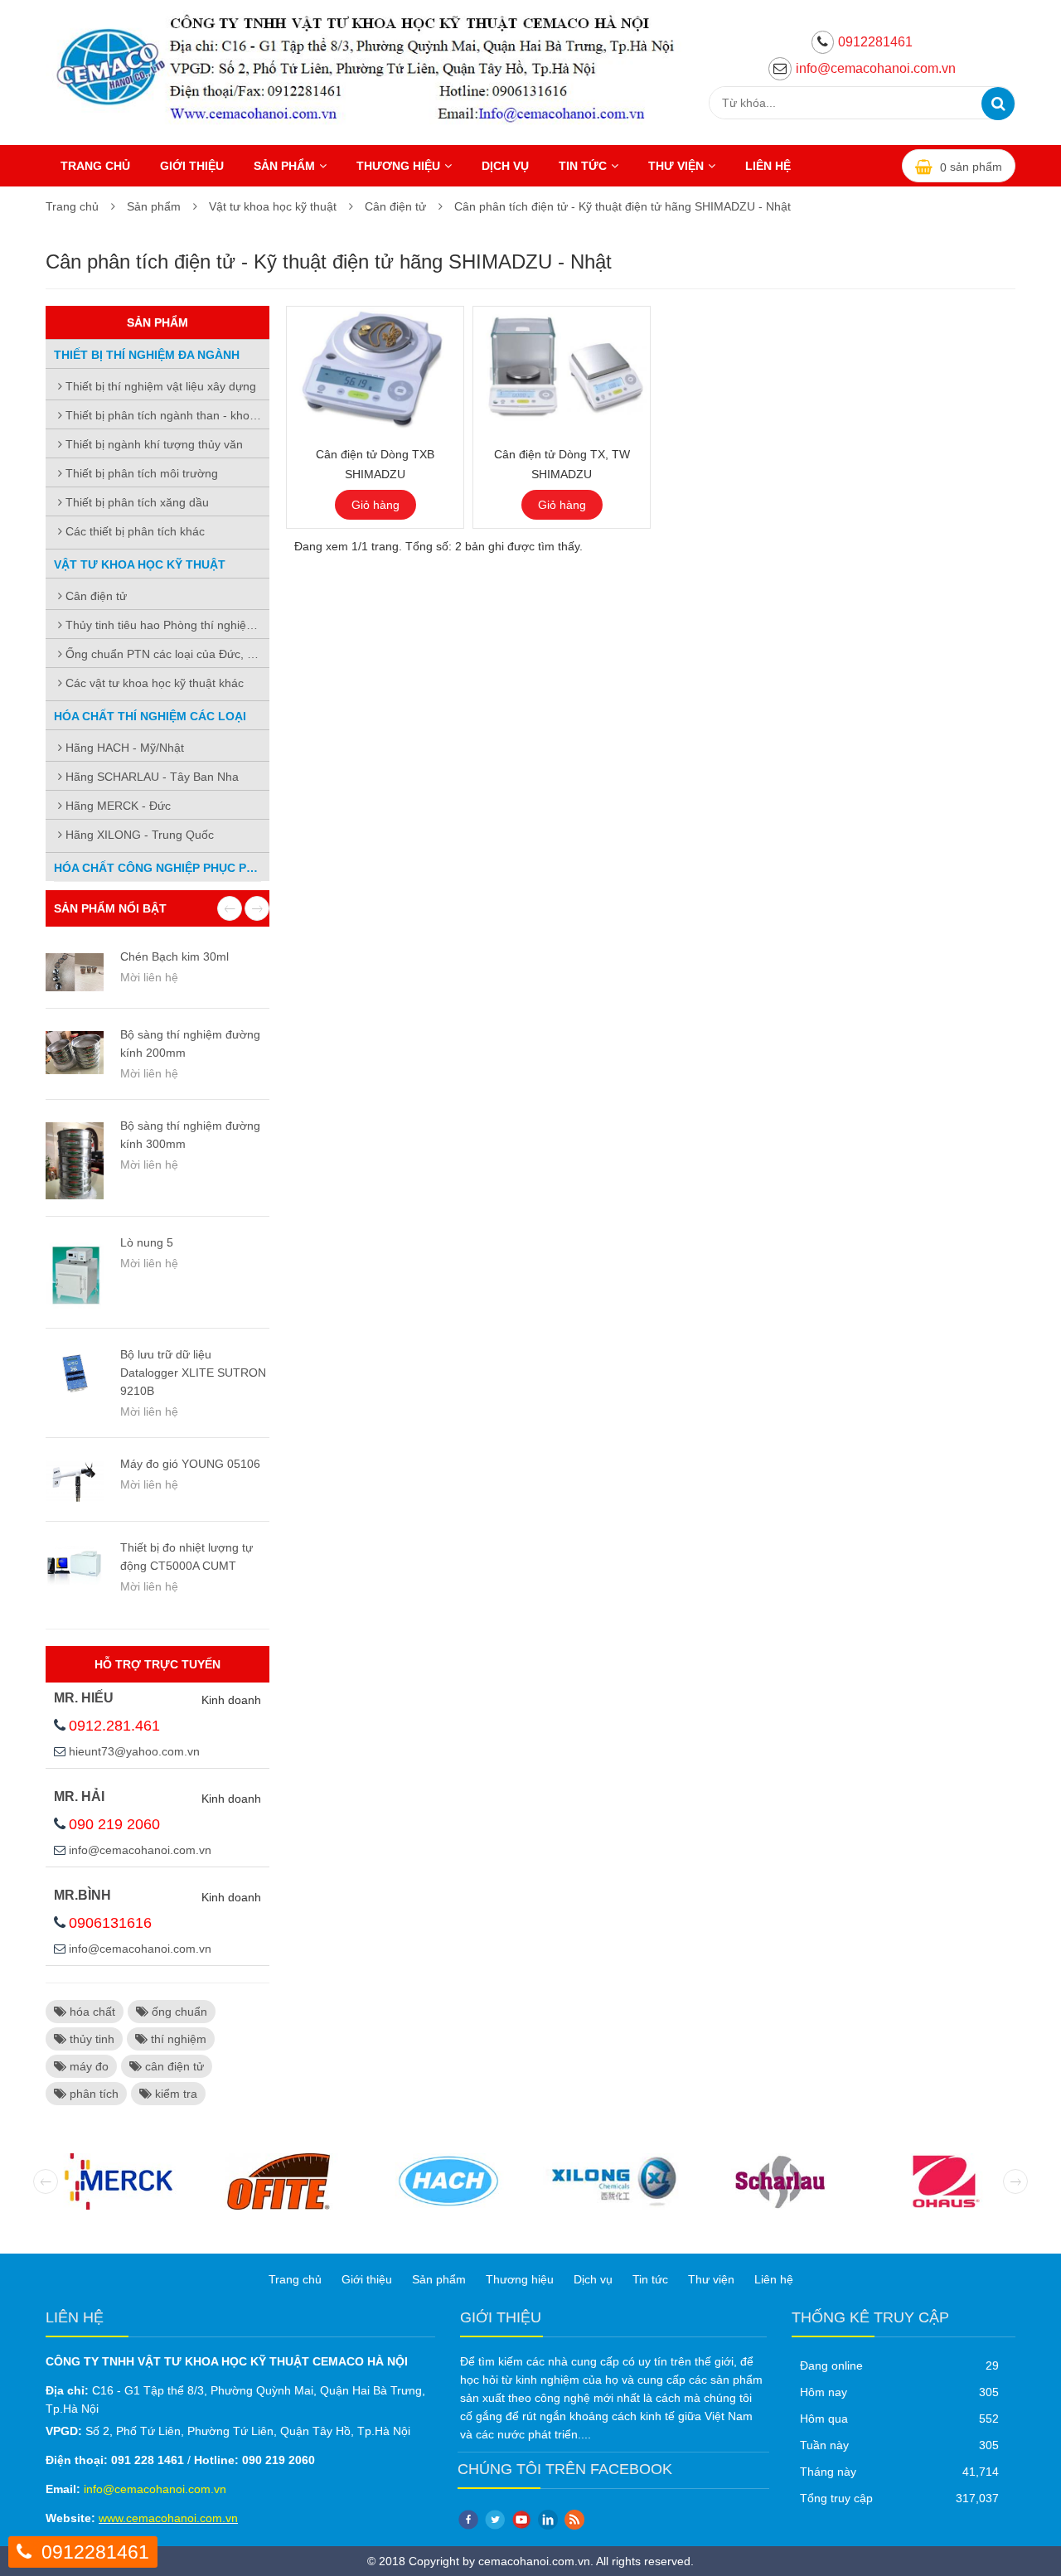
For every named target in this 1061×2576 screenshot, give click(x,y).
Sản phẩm (284, 166)
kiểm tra (174, 2094)
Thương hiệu (398, 166)
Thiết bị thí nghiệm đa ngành (147, 355)
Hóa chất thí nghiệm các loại (150, 716)
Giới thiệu (192, 166)
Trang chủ (95, 166)
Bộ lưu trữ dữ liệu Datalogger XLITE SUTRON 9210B (193, 1373)
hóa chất (91, 2012)
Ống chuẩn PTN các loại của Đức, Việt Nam (166, 654)
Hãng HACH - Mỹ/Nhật (123, 748)
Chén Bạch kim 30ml (174, 956)
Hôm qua (824, 2419)
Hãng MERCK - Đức (116, 806)
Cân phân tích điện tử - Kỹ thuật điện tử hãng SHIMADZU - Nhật (623, 206)
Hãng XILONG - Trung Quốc (138, 835)
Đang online (831, 2365)
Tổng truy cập (836, 2498)
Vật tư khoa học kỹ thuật (273, 206)
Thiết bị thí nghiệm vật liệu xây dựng (159, 386)
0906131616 (110, 1923)
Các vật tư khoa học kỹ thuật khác (153, 683)
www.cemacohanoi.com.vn (168, 2518)
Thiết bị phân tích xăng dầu (136, 502)
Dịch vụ (505, 166)
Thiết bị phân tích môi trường (140, 473)
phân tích (92, 2094)
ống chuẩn (178, 2012)
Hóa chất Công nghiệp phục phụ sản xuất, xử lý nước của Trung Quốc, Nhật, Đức (162, 868)
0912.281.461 (114, 1726)
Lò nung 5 (147, 1242)
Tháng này (828, 2472)
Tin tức (583, 166)
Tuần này (824, 2445)
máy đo (87, 2066)
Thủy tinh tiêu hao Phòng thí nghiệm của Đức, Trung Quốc (166, 625)
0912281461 (875, 42)
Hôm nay (824, 2392)
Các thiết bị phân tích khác (133, 531)
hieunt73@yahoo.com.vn (134, 1751)
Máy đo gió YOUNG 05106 (190, 1464)
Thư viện (676, 166)
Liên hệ (768, 166)
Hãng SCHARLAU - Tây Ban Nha (150, 777)
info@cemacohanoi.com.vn (876, 68)
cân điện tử (173, 2066)
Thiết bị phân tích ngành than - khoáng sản (166, 415)
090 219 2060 (114, 1824)
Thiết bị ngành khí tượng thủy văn (153, 444)
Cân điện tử (395, 206)
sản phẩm (971, 167)
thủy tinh (90, 2039)
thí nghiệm (177, 2039)
